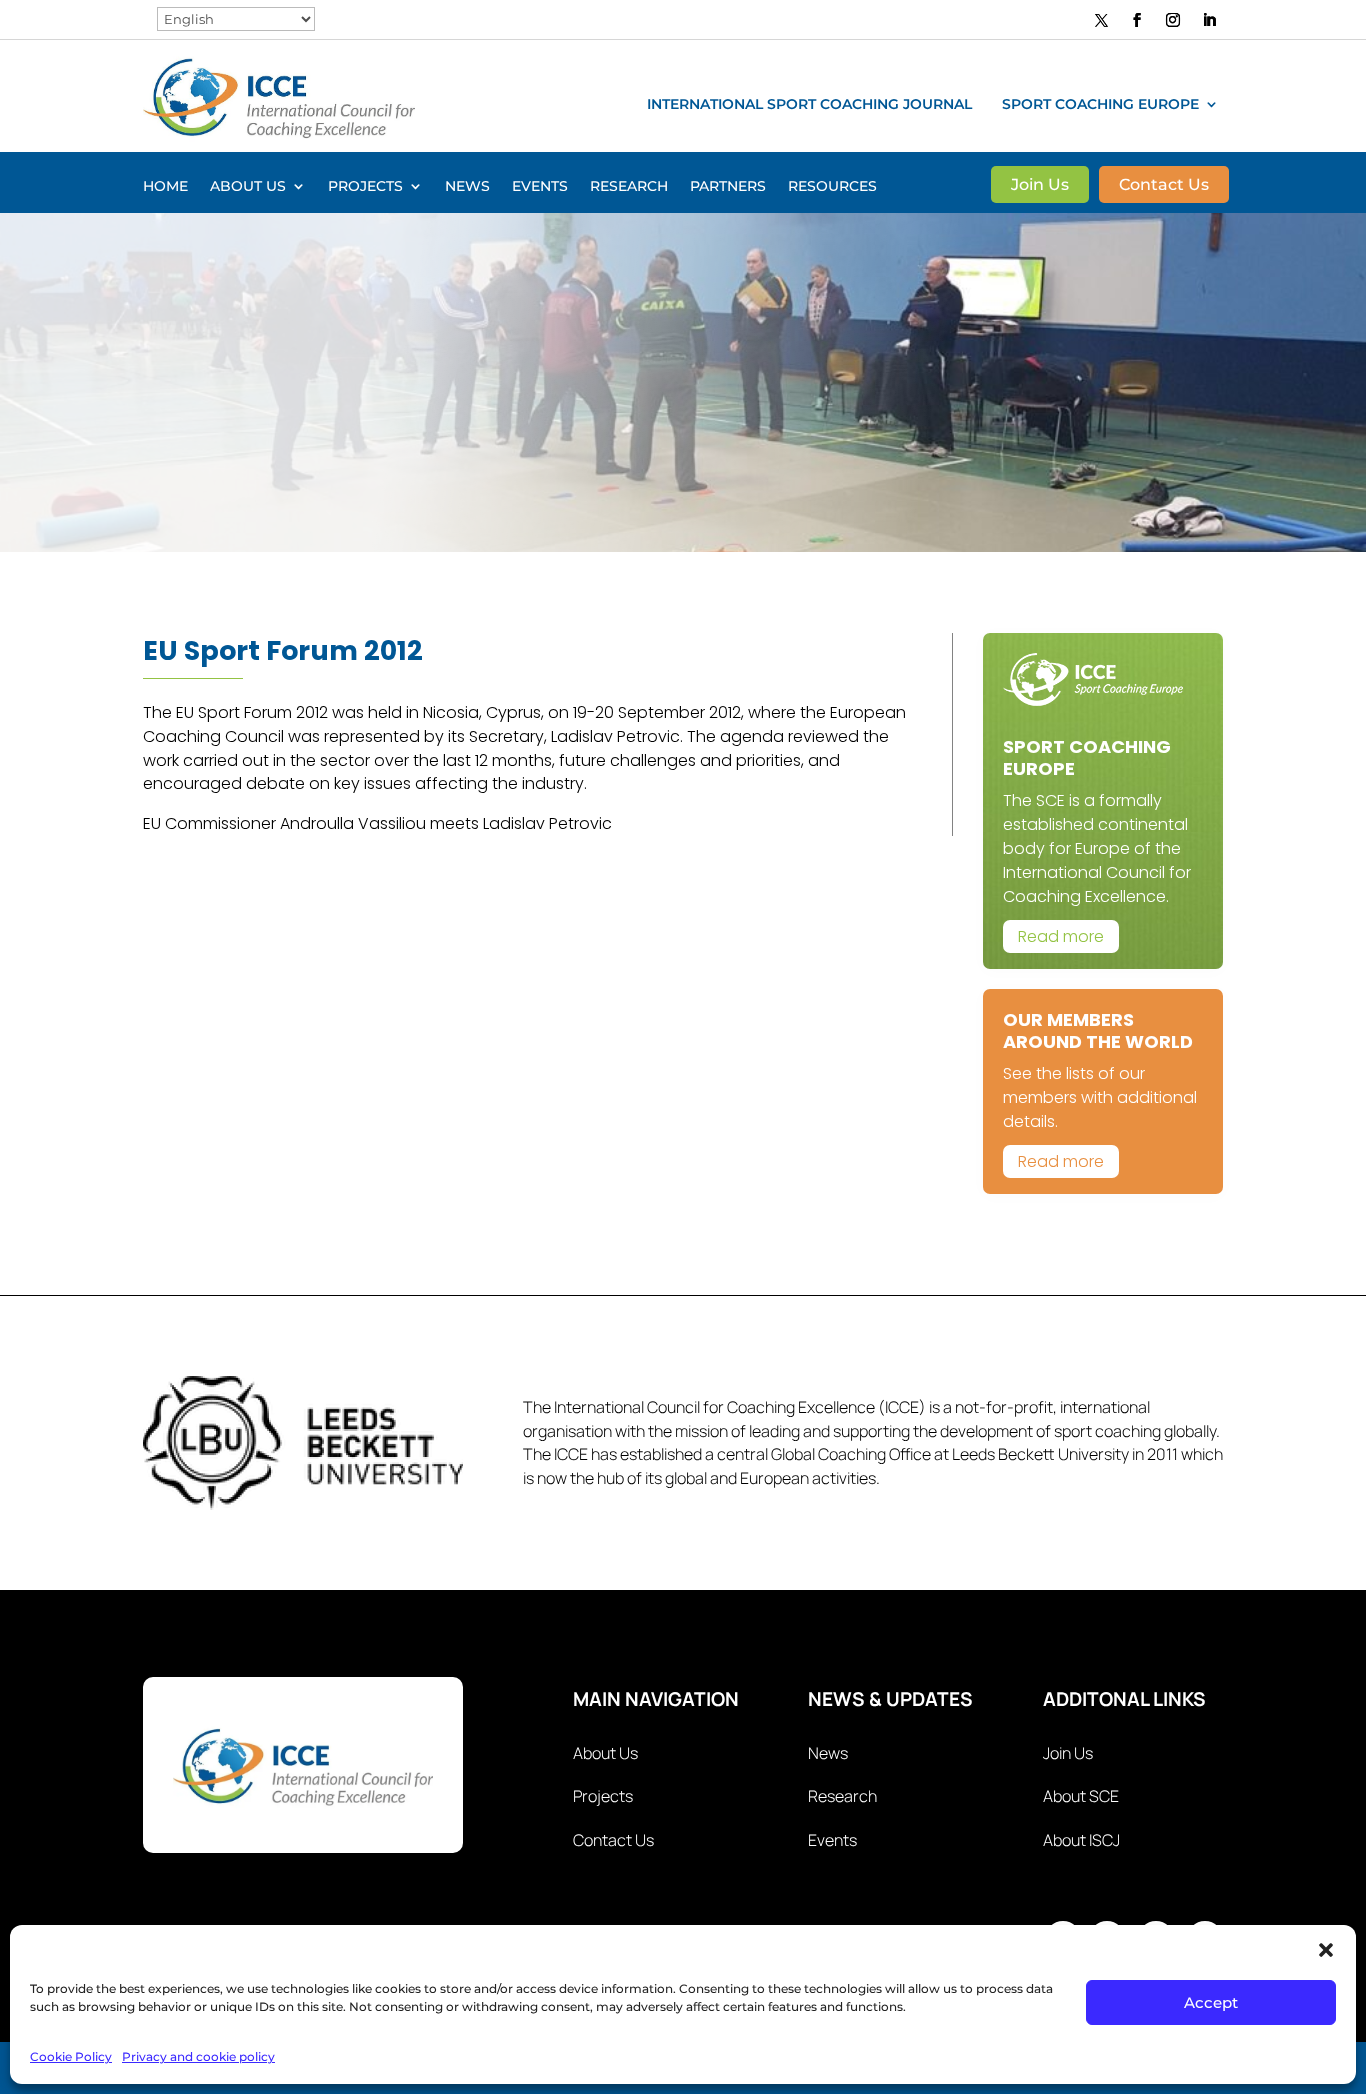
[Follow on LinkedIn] (1209, 20)
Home (165, 187)
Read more (1061, 936)
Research (629, 187)
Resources (832, 187)
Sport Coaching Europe (1100, 105)
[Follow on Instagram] (1173, 20)
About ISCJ (1081, 1840)
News (467, 187)
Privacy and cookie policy (198, 2056)
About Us (248, 187)
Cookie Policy (71, 2056)
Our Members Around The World (1098, 1030)
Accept (1211, 2002)
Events (540, 187)
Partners (728, 187)
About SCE (1081, 1796)
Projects (365, 187)
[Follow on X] (1102, 19)
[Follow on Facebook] (1137, 20)
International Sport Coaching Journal (809, 105)
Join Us (1040, 186)
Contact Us (1164, 186)
